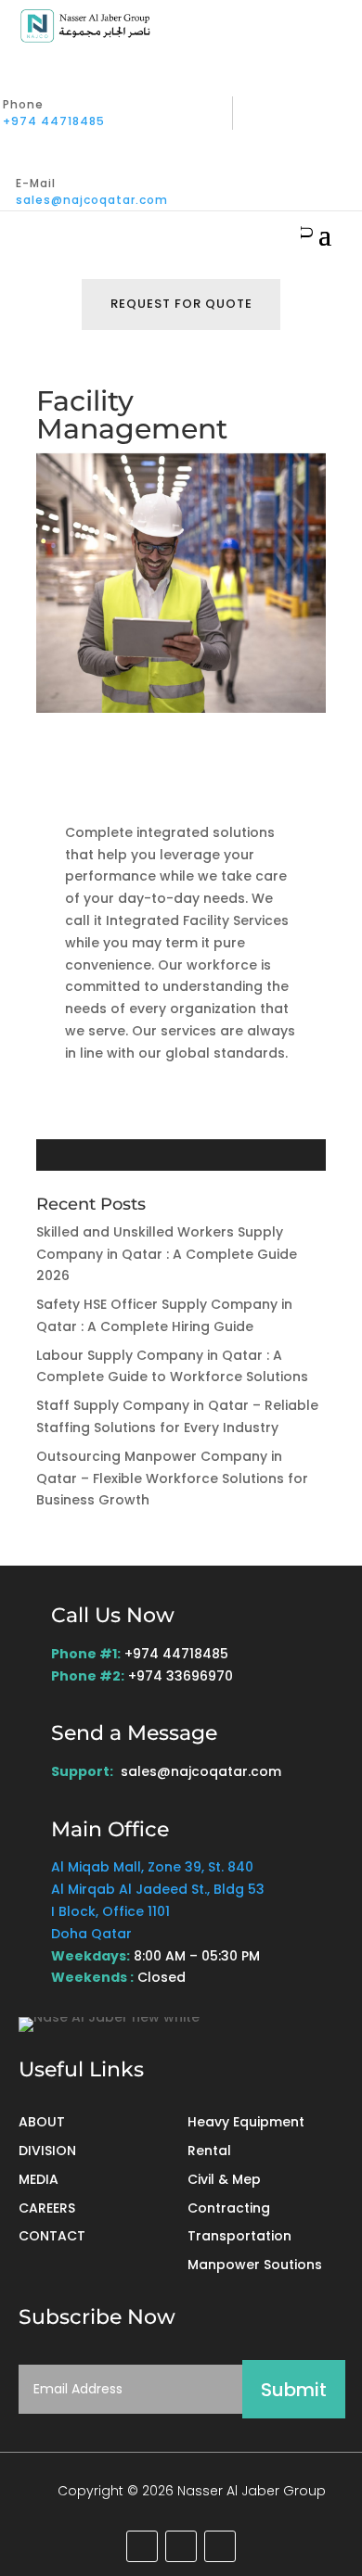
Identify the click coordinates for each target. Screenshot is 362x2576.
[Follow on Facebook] (181, 2546)
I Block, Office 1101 (110, 1911)
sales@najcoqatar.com (92, 200)
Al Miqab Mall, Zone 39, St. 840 (152, 1867)
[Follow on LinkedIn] (142, 2546)
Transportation (239, 2236)
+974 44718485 (54, 121)
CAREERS (47, 2208)
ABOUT (42, 2122)
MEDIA (39, 2179)
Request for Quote (181, 304)
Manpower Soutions (255, 2265)
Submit (294, 2390)
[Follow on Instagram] (220, 2546)
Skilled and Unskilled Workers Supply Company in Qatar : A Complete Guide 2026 (167, 1254)
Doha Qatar (91, 1934)
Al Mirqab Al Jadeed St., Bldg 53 (158, 1889)
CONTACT (52, 2236)
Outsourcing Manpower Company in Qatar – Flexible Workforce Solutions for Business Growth (172, 1478)
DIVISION (47, 2151)
